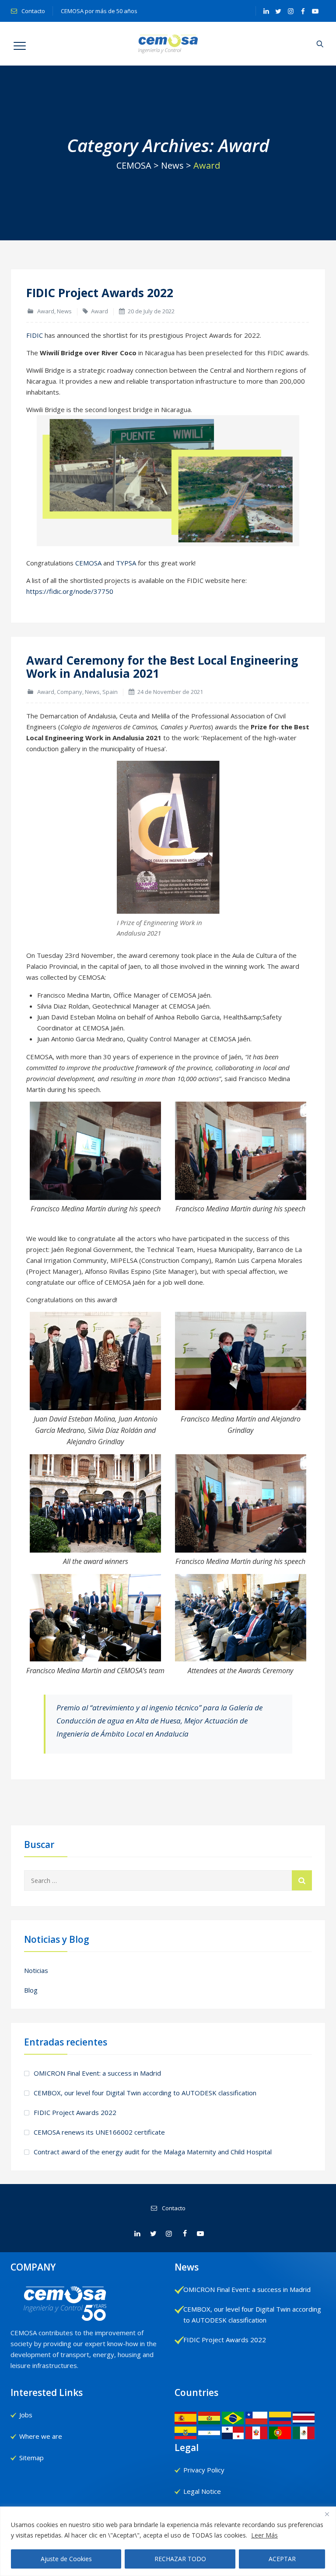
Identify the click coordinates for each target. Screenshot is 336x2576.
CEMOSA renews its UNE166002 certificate (99, 2132)
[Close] (327, 2514)
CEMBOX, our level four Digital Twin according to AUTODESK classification (145, 2093)
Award (46, 311)
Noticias (36, 1970)
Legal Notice (202, 2491)
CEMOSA (88, 563)
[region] (168, 2541)
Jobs (26, 2415)
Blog (31, 1990)
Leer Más (264, 2535)
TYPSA (126, 563)
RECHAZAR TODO (180, 2559)
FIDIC (35, 335)
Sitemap (31, 2458)
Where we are (41, 2436)
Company (70, 692)
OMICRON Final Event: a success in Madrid (97, 2073)
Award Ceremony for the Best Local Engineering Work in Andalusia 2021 (162, 667)
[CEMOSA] (168, 44)
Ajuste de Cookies (66, 2559)
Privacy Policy (204, 2470)
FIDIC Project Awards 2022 (100, 293)
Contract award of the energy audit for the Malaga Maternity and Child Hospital (153, 2152)
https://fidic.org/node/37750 (70, 591)
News (64, 311)
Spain (110, 692)
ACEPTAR (282, 2559)
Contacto (33, 11)
